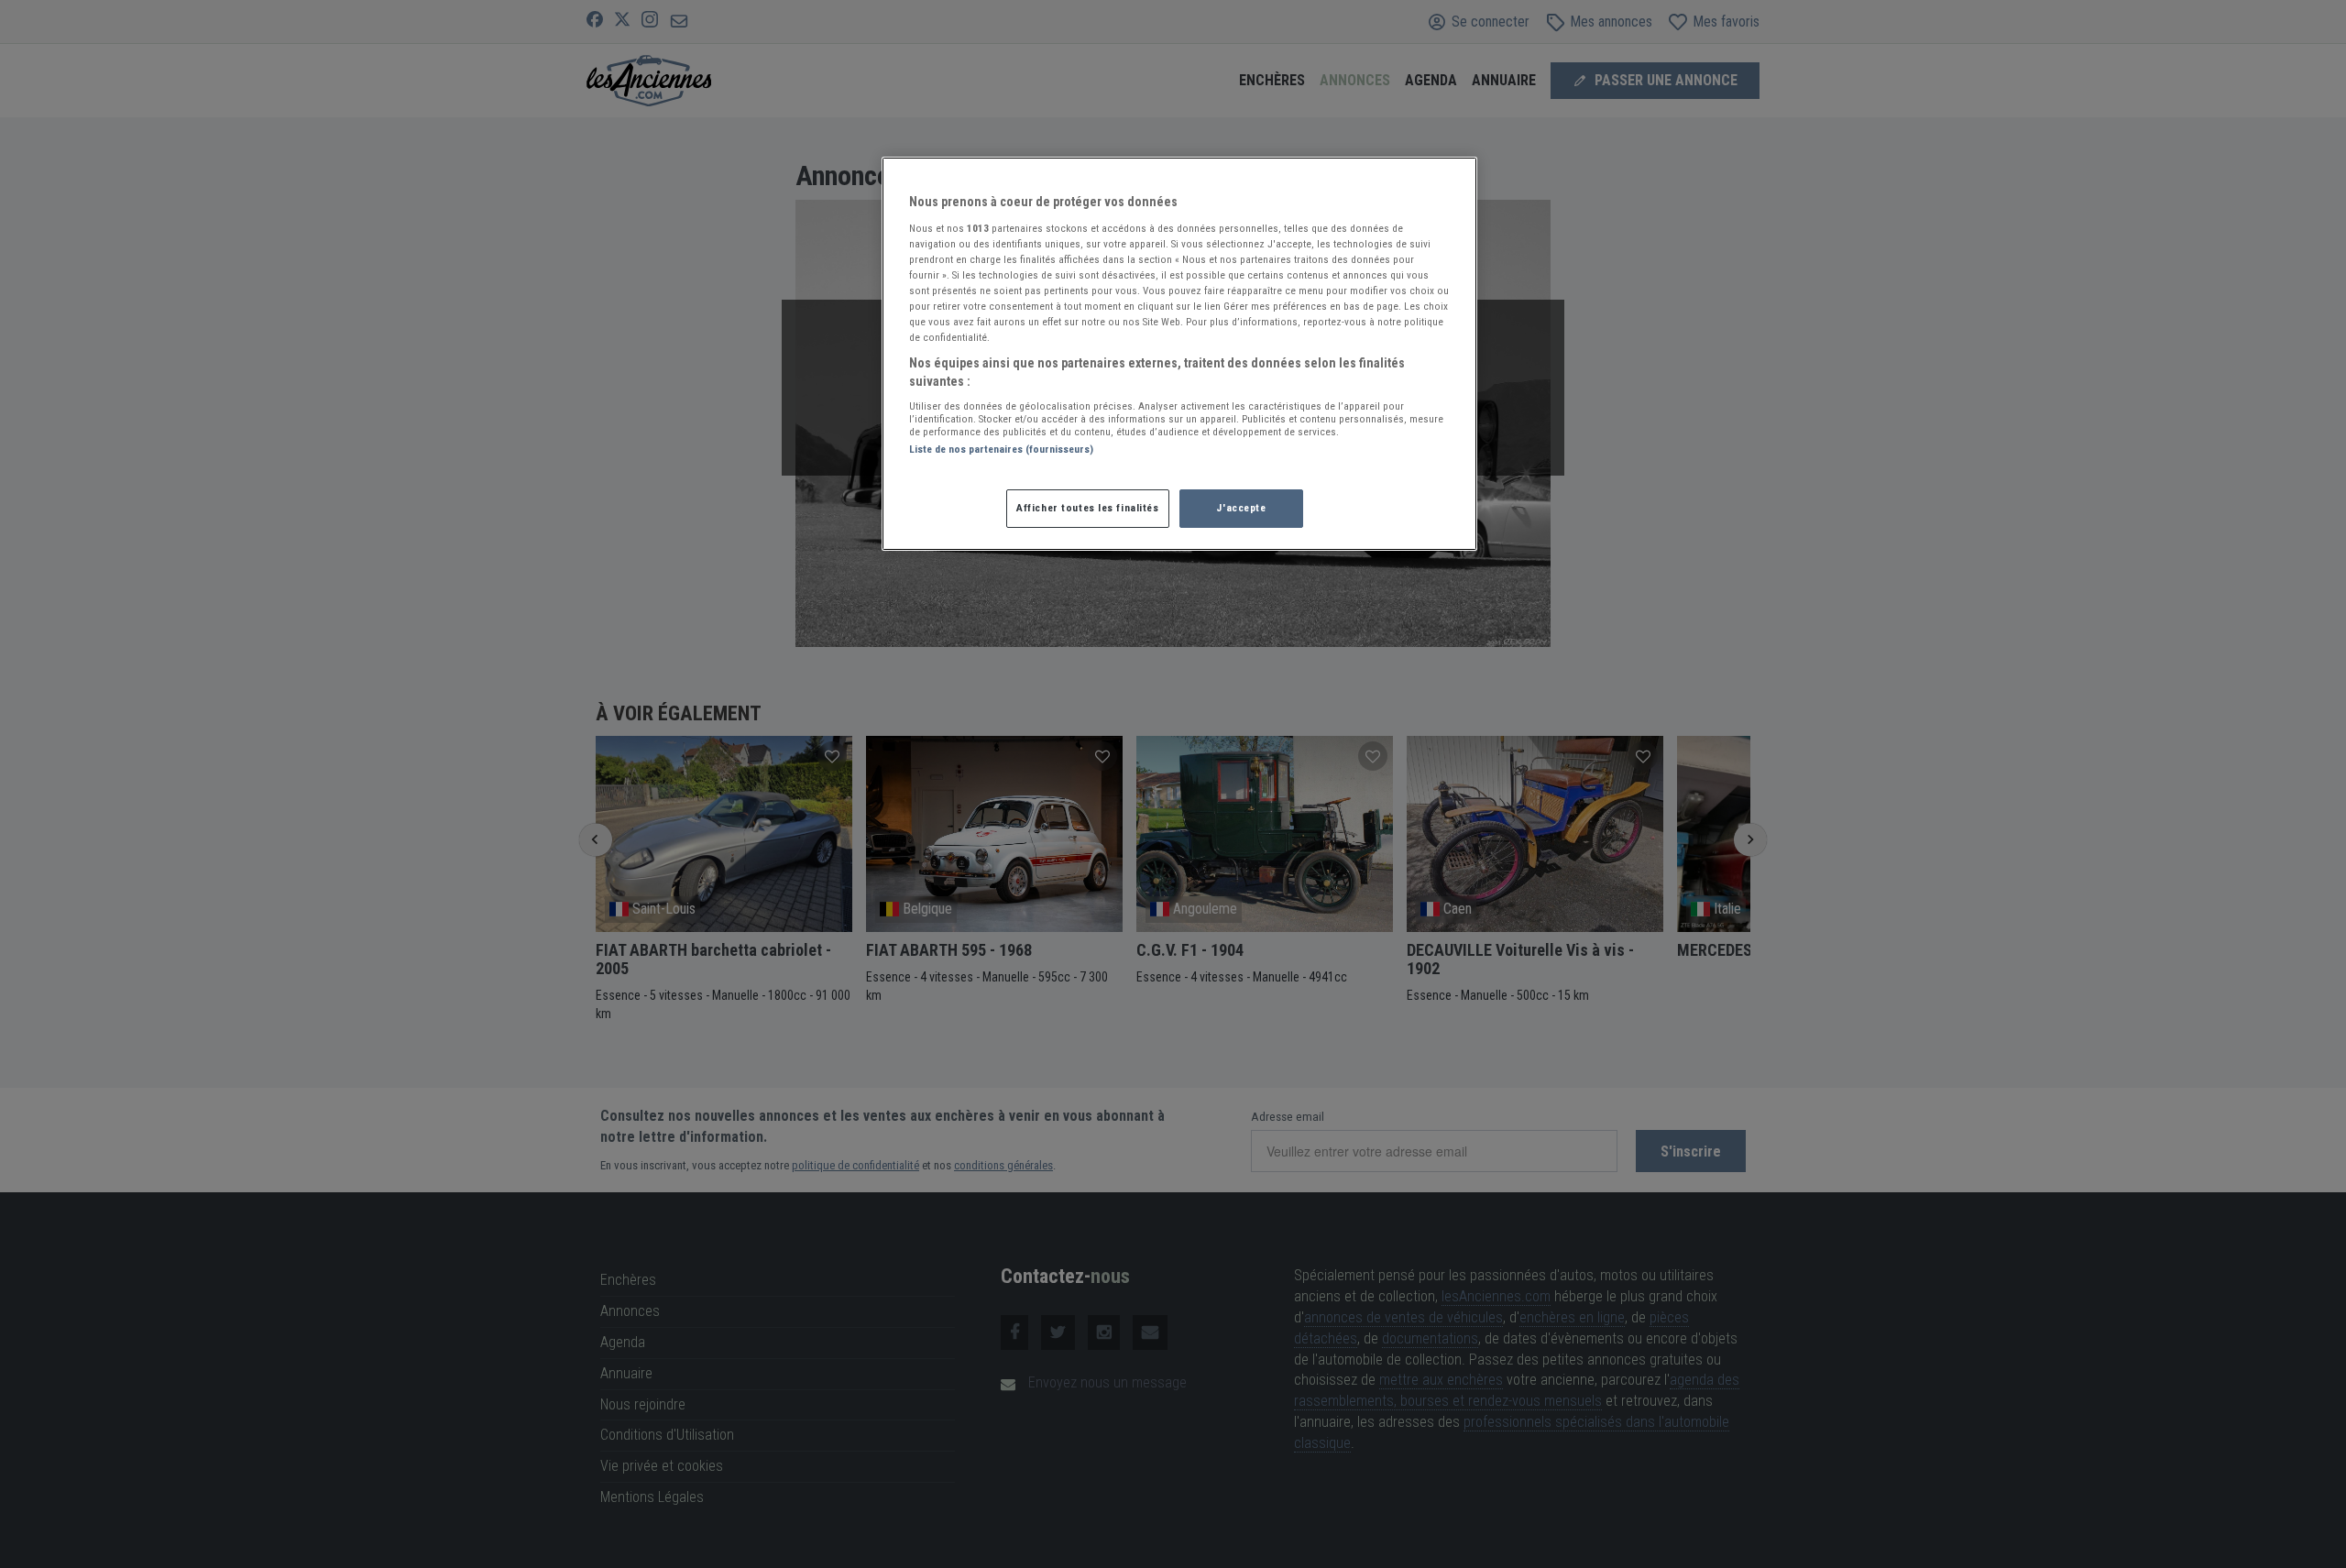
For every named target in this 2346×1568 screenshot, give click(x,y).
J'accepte (1241, 508)
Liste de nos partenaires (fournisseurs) (1001, 449)
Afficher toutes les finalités (1088, 508)
